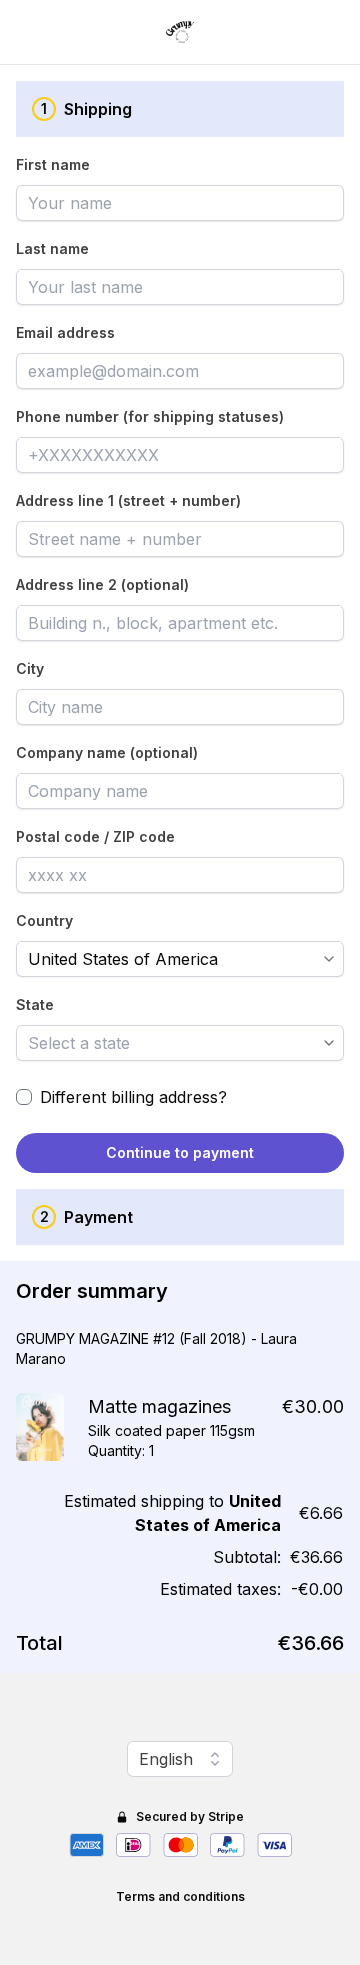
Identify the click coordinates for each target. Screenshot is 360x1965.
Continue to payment (180, 1152)
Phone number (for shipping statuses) (150, 416)
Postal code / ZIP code (95, 836)
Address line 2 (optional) (102, 584)
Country (44, 920)
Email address (65, 332)
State (35, 1004)
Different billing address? (133, 1097)
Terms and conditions (180, 1896)
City (30, 668)
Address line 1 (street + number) (128, 500)
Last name (52, 248)
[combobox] (166, 959)
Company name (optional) (107, 752)
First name (53, 164)
